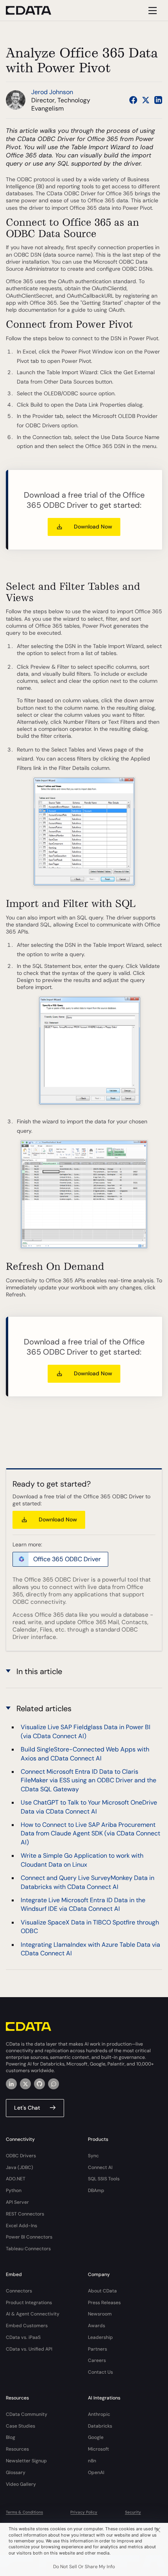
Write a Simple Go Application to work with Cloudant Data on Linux (82, 1860)
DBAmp (96, 2190)
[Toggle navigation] (151, 10)
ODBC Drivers (21, 2156)
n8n (92, 2461)
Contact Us (100, 2372)
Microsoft (98, 2449)
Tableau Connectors (28, 2249)
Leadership (100, 2337)
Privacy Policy (84, 2512)
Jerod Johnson (52, 92)
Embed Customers (27, 2326)
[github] (39, 2084)
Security (133, 2512)
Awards (97, 2326)
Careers (97, 2360)
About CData (102, 2291)
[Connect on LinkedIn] (158, 100)
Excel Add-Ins (21, 2226)
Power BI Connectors (29, 2237)
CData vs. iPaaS (23, 2337)
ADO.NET (16, 2179)
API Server (17, 2202)
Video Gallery (21, 2484)
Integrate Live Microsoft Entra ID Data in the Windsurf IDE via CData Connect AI (83, 1904)
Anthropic (99, 2414)
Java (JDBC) (20, 2167)
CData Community (27, 2414)
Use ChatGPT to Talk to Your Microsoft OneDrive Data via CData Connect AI (89, 1807)
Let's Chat (27, 2108)
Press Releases (104, 2303)
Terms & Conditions (24, 2512)
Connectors (19, 2291)
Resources (17, 2449)
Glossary (16, 2472)
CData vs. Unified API (29, 2349)
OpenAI (96, 2472)
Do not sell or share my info (84, 2567)
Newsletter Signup (26, 2461)
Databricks (100, 2426)
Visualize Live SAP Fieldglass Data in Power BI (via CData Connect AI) (86, 1731)
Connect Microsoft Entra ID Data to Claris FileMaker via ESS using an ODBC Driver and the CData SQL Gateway (88, 1780)
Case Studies (21, 2426)
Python (14, 2190)
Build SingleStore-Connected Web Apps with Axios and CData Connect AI (85, 1754)
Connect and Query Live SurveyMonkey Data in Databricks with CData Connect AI (88, 1882)
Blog (11, 2437)
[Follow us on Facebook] (133, 100)
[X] (25, 2084)
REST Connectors (25, 2214)
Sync (93, 2156)
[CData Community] (54, 2084)
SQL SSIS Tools (104, 2179)
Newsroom (100, 2314)
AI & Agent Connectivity (33, 2314)
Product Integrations (29, 2303)
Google (96, 2437)
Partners (97, 2349)
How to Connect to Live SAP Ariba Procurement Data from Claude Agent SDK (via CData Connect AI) (90, 1833)
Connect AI (100, 2167)
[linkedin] (11, 2084)
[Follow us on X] (146, 100)
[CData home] (34, 10)
